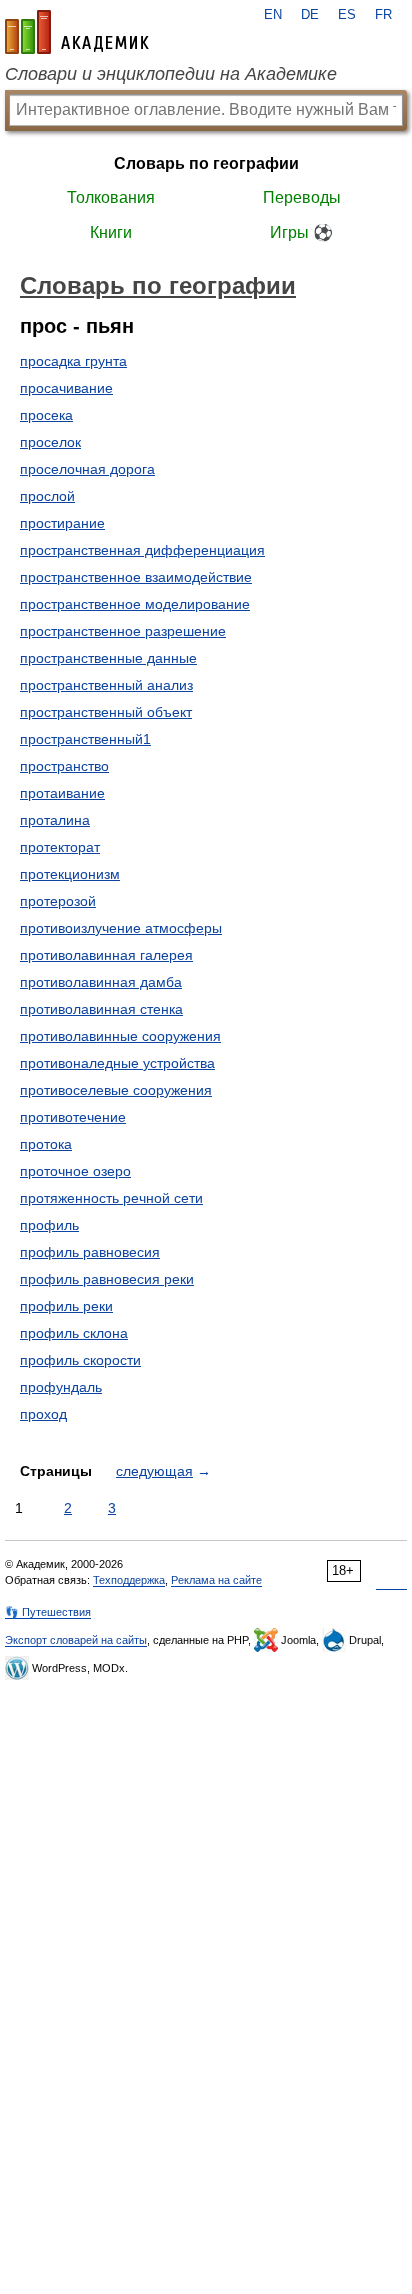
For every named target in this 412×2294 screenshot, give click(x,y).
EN (273, 15)
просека (46, 415)
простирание (62, 523)
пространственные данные (108, 658)
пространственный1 (85, 739)
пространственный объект (106, 712)
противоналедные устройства (117, 1063)
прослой (47, 496)
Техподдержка (129, 1580)
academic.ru (77, 32)
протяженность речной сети (111, 1198)
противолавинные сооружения (120, 1036)
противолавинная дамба (101, 982)
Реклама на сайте (216, 1580)
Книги (111, 232)
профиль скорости (80, 1360)
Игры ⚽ (301, 232)
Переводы (302, 197)
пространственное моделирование (135, 604)
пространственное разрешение (123, 631)
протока (46, 1144)
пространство (64, 766)
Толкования (111, 197)
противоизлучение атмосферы (121, 928)
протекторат (60, 847)
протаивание (62, 793)
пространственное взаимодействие (136, 577)
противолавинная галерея (106, 955)
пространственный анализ (106, 685)
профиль (49, 1225)
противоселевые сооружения (116, 1090)
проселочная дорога (87, 469)
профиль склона (74, 1333)
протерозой (58, 901)
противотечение (73, 1117)
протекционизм (70, 874)
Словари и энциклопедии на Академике (171, 74)
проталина (55, 820)
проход (43, 1414)
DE (310, 15)
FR (383, 15)
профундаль (61, 1387)
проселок (50, 442)
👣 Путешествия (48, 1612)
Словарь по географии (206, 163)
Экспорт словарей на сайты (76, 1640)
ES (347, 15)
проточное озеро (75, 1171)
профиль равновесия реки (107, 1279)
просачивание (66, 388)
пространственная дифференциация (142, 550)
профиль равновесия (90, 1252)
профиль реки (66, 1306)
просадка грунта (73, 361)
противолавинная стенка (101, 1009)
